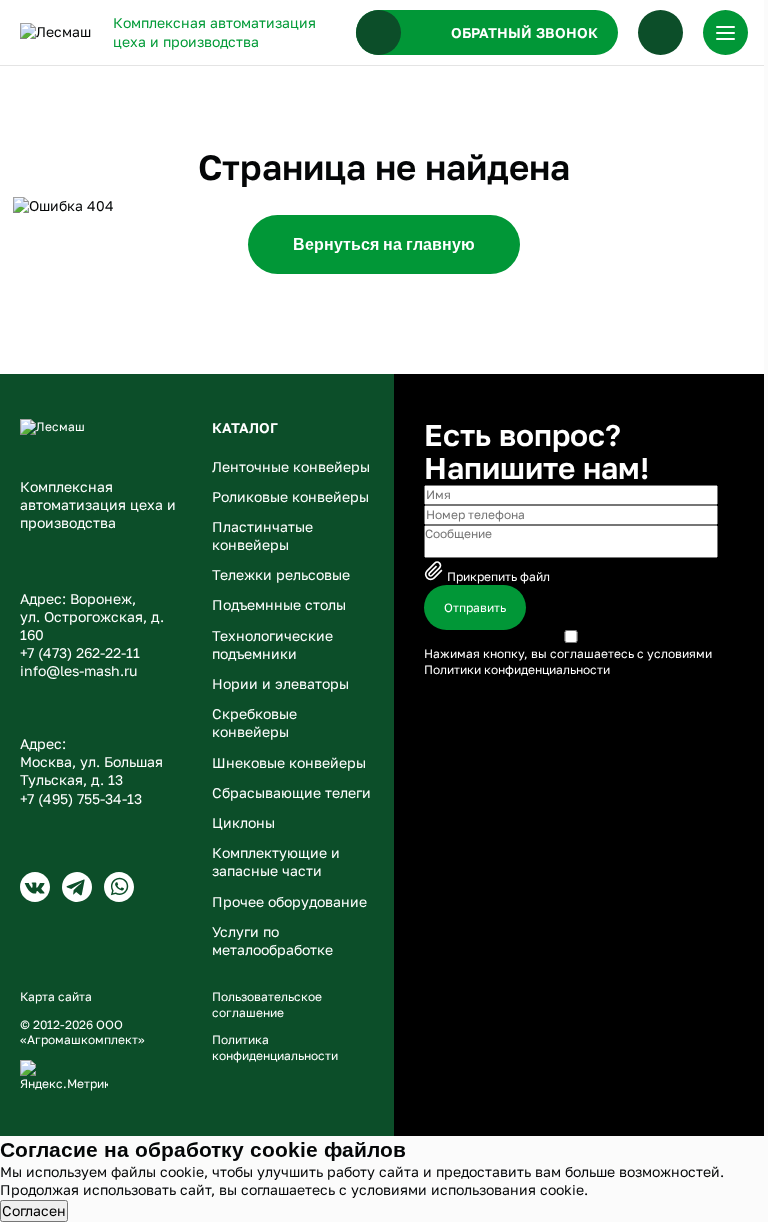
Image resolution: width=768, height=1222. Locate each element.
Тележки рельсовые (281, 574)
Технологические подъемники (272, 644)
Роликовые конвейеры (290, 496)
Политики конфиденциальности (517, 669)
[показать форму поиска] (660, 32)
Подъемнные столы (279, 604)
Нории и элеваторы (280, 683)
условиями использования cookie (467, 1189)
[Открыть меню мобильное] (725, 32)
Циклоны (243, 822)
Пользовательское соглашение (267, 1004)
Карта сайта (56, 996)
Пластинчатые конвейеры (262, 535)
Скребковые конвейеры (254, 722)
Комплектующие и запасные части (276, 861)
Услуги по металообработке (272, 940)
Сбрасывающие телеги (291, 792)
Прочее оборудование (289, 901)
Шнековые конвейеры (289, 762)
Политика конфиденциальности (275, 1047)
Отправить (475, 607)
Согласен (34, 1210)
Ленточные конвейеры (291, 466)
